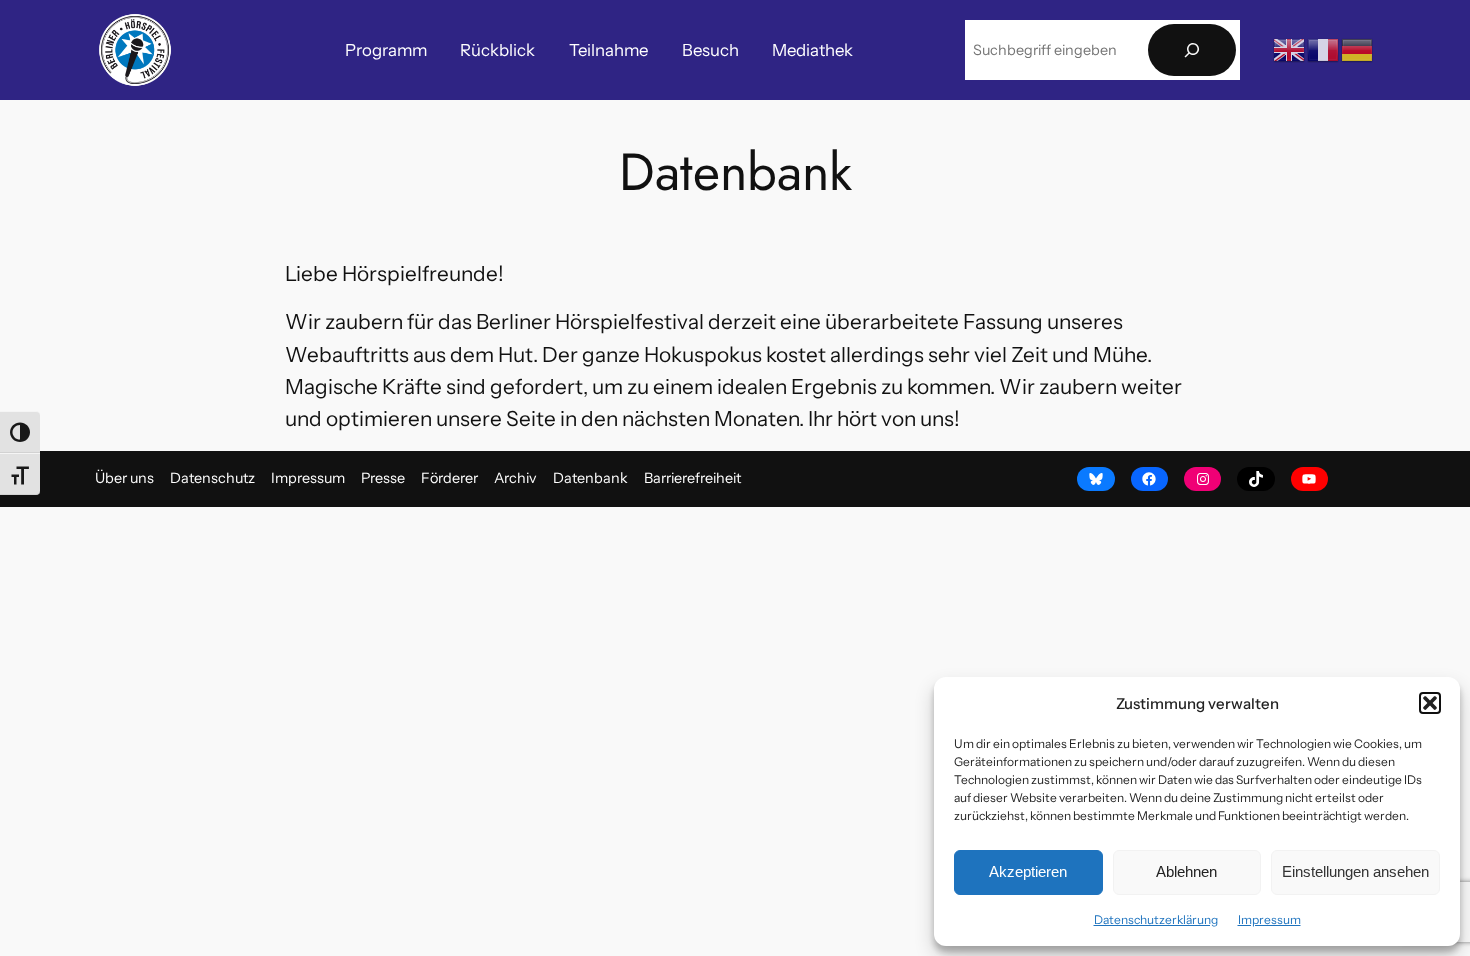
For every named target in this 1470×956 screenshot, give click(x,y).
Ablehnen (1186, 871)
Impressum (1269, 919)
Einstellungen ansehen (1355, 871)
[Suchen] (1192, 50)
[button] (1430, 703)
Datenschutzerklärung (1156, 919)
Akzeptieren (1028, 871)
